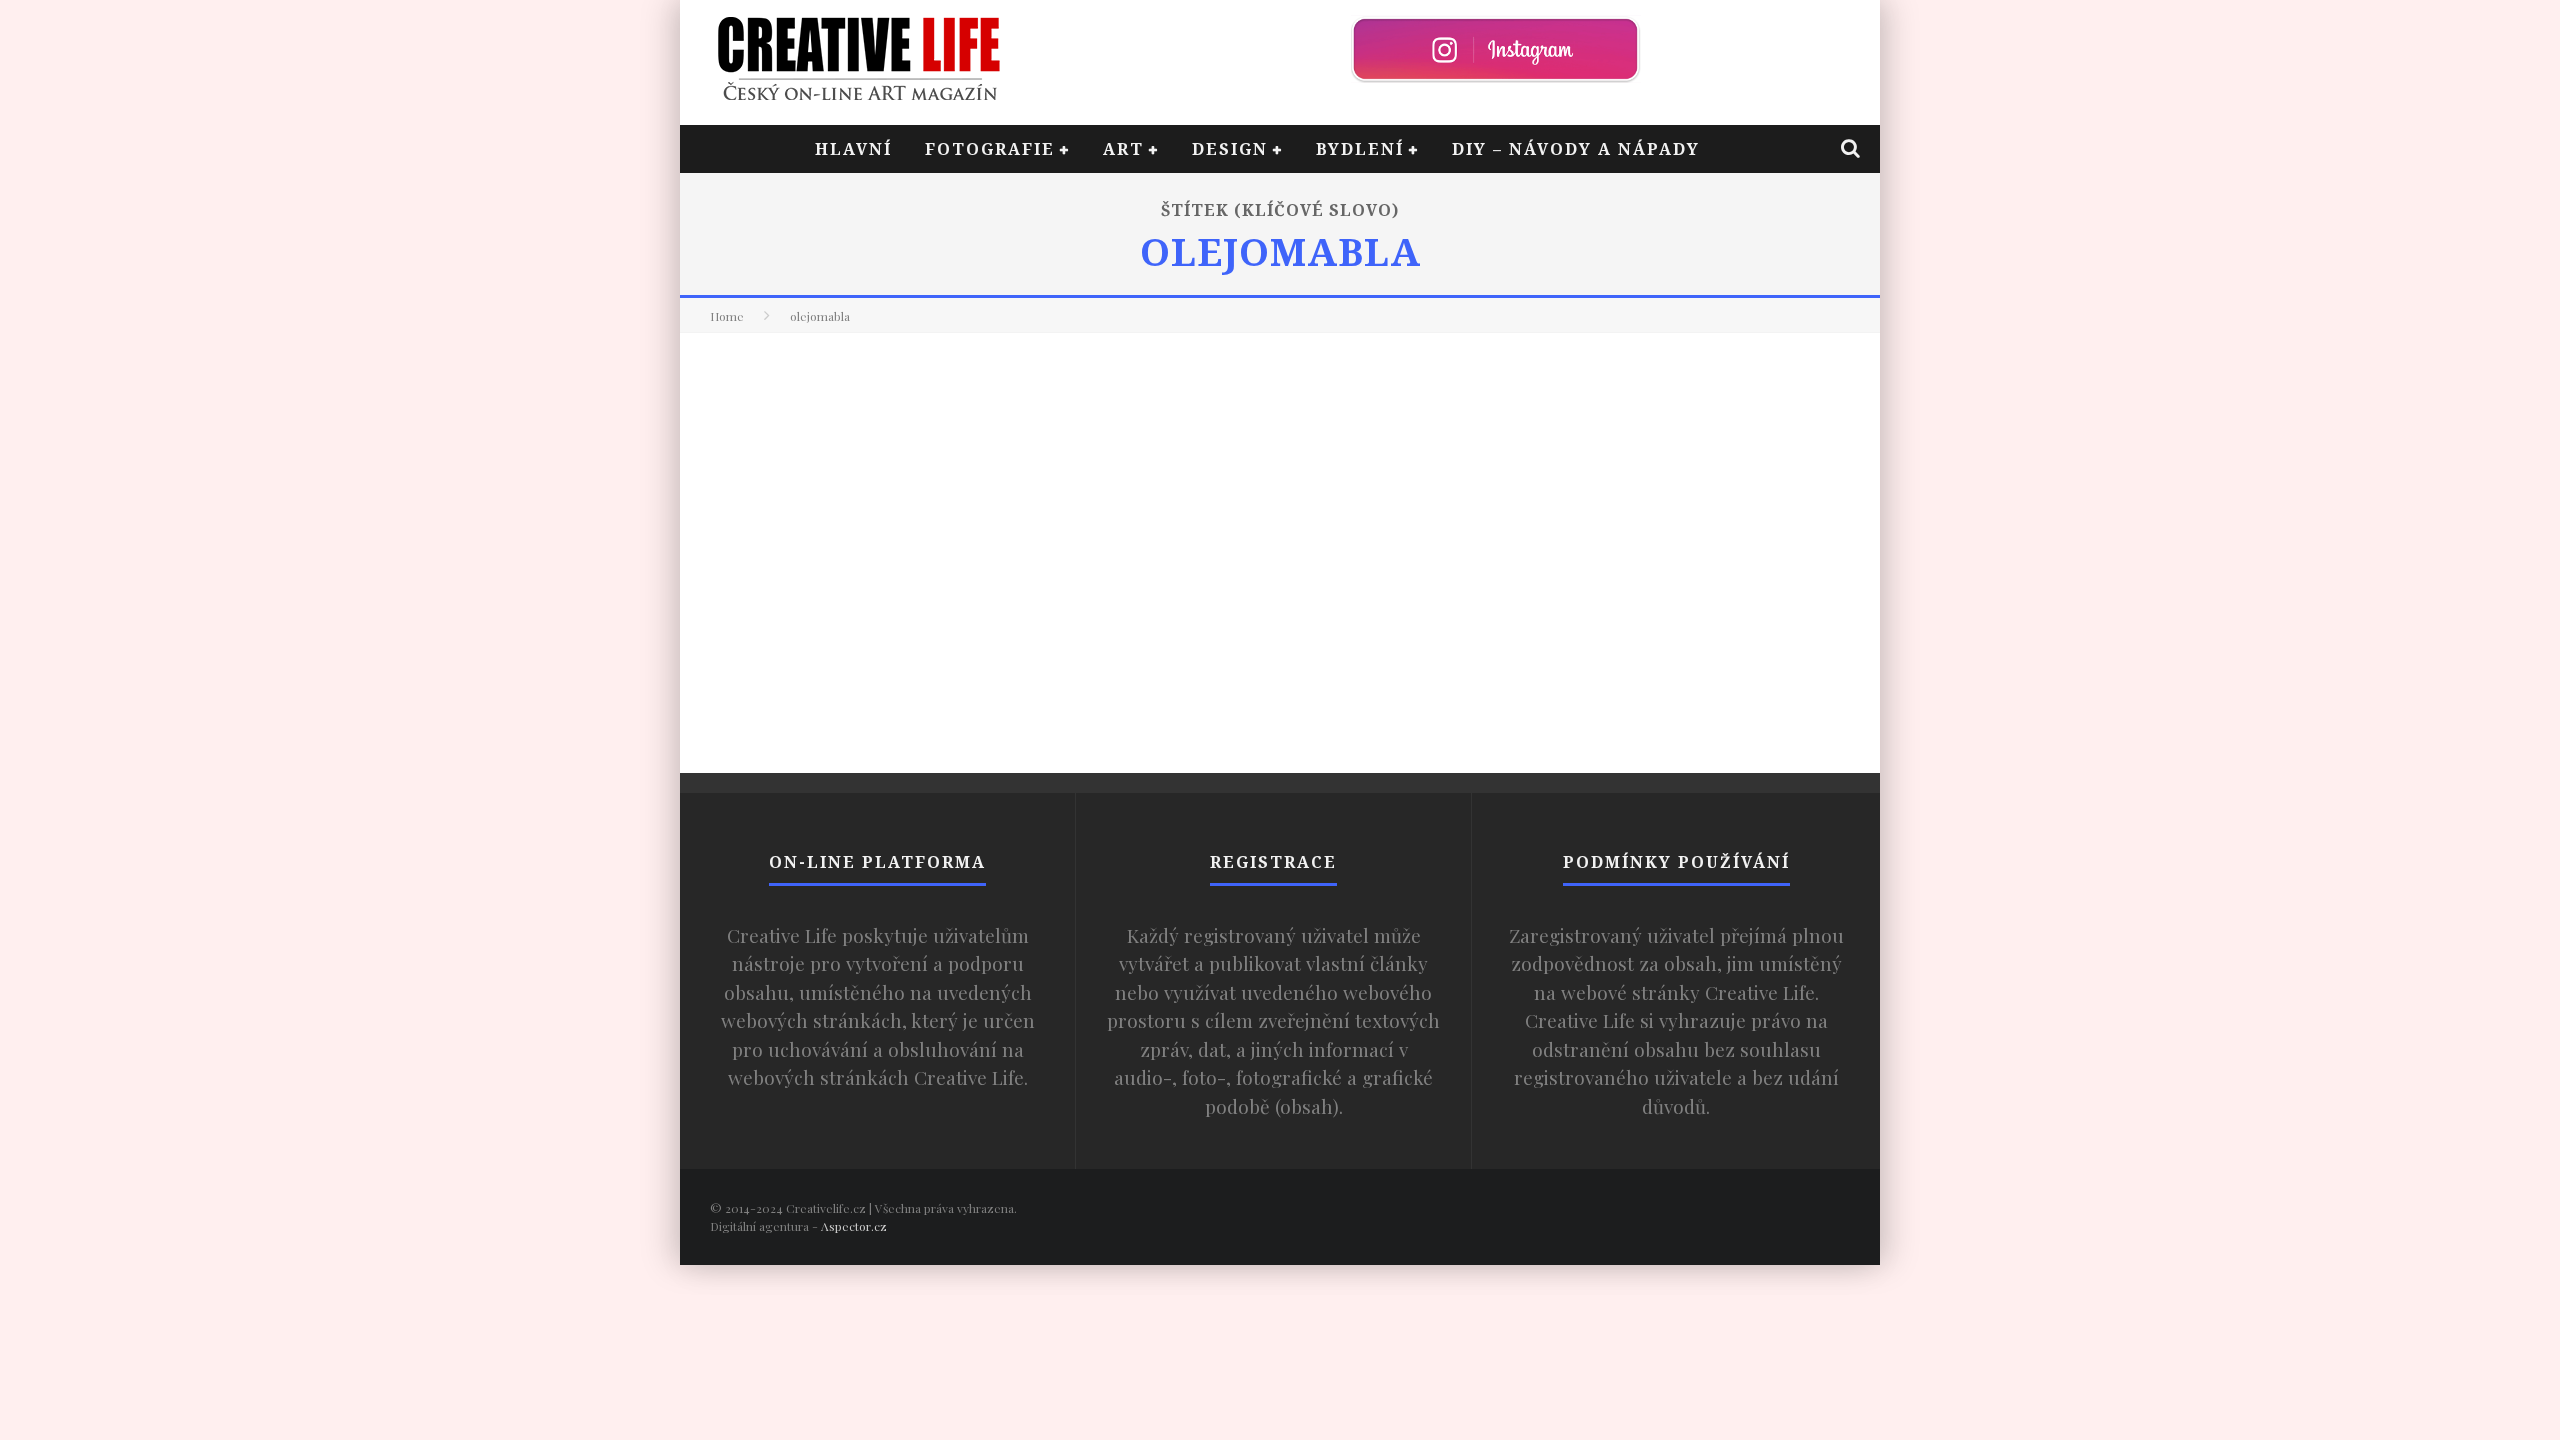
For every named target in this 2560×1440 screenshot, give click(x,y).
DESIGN (1230, 149)
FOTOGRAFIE (990, 149)
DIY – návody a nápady (1576, 149)
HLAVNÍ (853, 149)
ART (1123, 149)
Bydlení (1360, 149)
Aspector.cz (854, 1226)
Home (727, 316)
